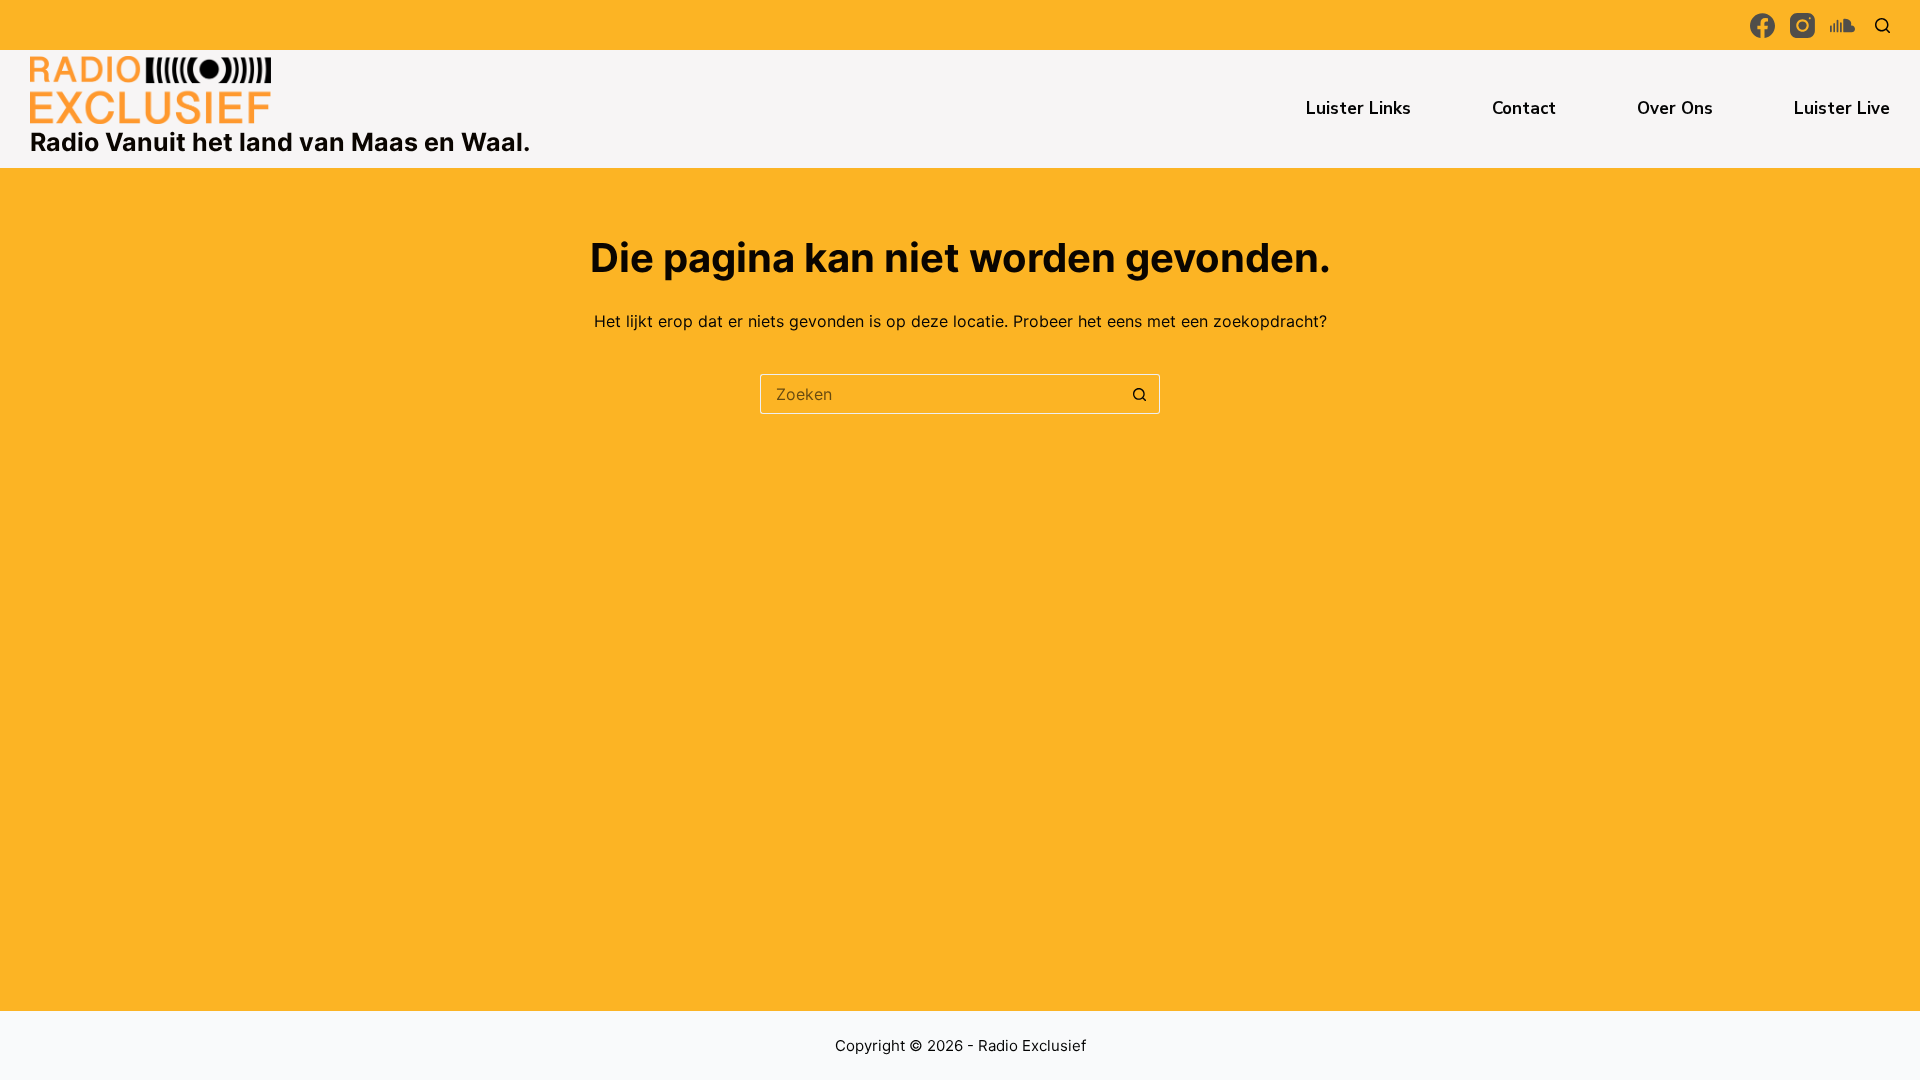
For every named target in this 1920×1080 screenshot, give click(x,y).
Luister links (1358, 108)
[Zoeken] (1882, 25)
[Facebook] (1762, 25)
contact (1524, 108)
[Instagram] (1802, 25)
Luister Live (1842, 108)
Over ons (1675, 108)
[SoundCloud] (1842, 25)
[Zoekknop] (1140, 394)
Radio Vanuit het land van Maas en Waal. (280, 142)
